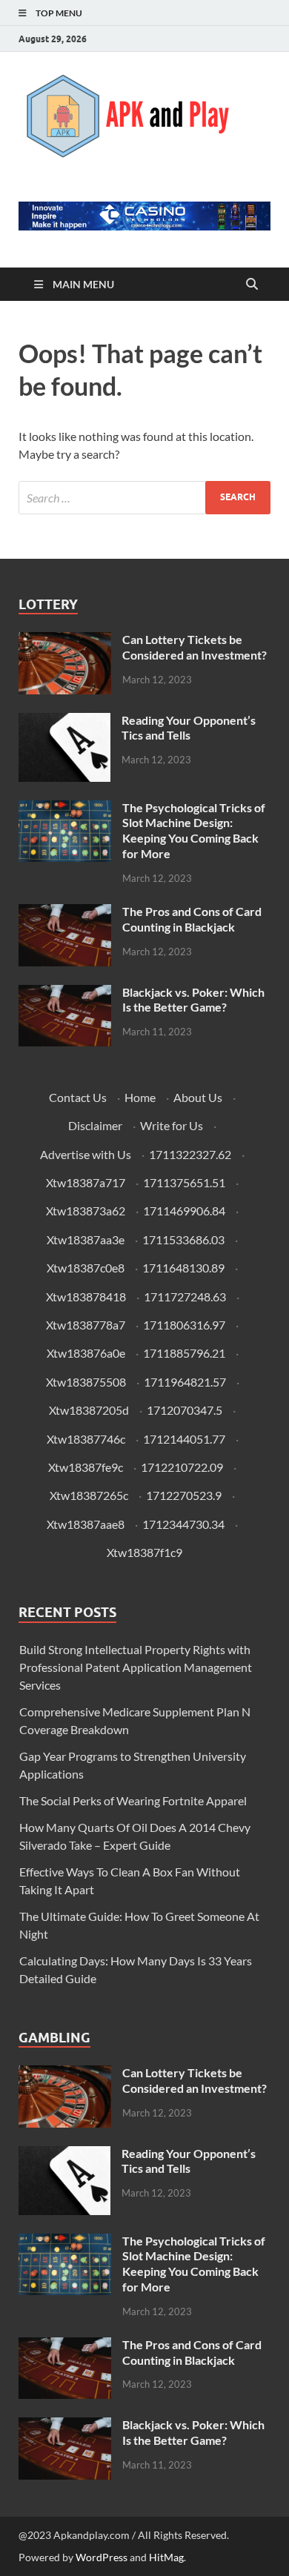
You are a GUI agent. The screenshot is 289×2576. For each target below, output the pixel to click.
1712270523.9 (184, 1495)
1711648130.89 (183, 1268)
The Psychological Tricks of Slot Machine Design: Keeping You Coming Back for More (194, 830)
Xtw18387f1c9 (144, 1552)
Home (140, 1097)
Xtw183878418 (86, 1297)
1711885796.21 (184, 1353)
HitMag (166, 2557)
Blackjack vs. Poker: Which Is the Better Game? (193, 1000)
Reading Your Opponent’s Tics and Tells (189, 728)
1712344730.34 (183, 1524)
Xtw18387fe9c (86, 1467)
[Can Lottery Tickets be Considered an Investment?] (65, 641)
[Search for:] (144, 498)
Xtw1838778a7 (86, 1325)
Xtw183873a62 (86, 1211)
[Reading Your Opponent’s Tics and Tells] (64, 721)
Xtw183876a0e (86, 1353)
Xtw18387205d (89, 1410)
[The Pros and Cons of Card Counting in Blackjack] (65, 913)
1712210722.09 (182, 1467)
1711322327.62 (190, 1154)
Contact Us (78, 1097)
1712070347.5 (185, 1410)
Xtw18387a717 (86, 1182)
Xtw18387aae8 (86, 1524)
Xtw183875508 (86, 1382)
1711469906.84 (184, 1211)
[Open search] (252, 285)
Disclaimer (95, 1125)
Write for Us (172, 1125)
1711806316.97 (184, 1325)
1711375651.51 (184, 1182)
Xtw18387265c (89, 1495)
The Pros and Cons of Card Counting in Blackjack (192, 919)
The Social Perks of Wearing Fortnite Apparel (133, 1800)
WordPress (102, 2557)
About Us (198, 1097)
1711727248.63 (185, 1297)
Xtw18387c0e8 (86, 1268)
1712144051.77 (184, 1439)
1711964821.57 (185, 1382)
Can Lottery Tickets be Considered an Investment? (195, 647)
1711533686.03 (183, 1239)
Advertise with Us (86, 1154)
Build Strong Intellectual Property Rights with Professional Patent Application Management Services (136, 1667)
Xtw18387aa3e (86, 1239)
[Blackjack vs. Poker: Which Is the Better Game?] (65, 993)
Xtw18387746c (86, 1439)
